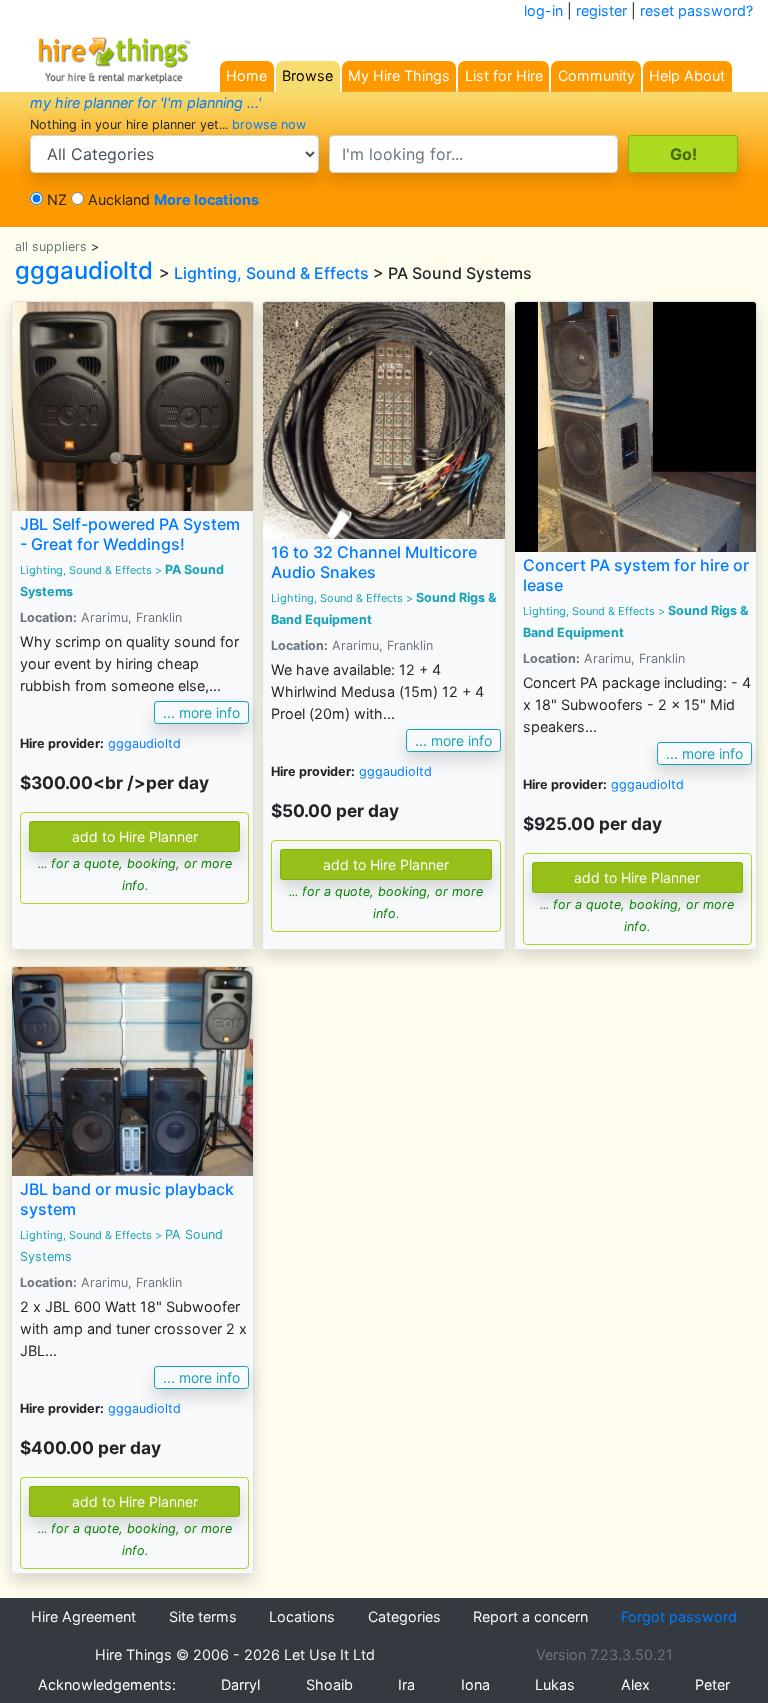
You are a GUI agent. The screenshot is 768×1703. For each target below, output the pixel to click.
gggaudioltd (84, 270)
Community (596, 75)
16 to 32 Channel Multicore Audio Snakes (374, 561)
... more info (201, 712)
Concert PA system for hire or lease (636, 574)
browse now (269, 124)
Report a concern (530, 1616)
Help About (687, 75)
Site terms (203, 1616)
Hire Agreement (83, 1616)
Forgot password (679, 1616)
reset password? (696, 10)
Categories (404, 1616)
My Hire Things (399, 75)
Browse (307, 75)
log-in (543, 10)
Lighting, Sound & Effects (271, 273)
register (601, 10)
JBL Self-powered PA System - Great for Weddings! (130, 533)
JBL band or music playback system (127, 1198)
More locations (206, 199)
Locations (302, 1616)
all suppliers (51, 246)
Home (246, 75)
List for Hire (504, 75)
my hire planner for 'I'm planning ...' (145, 102)
